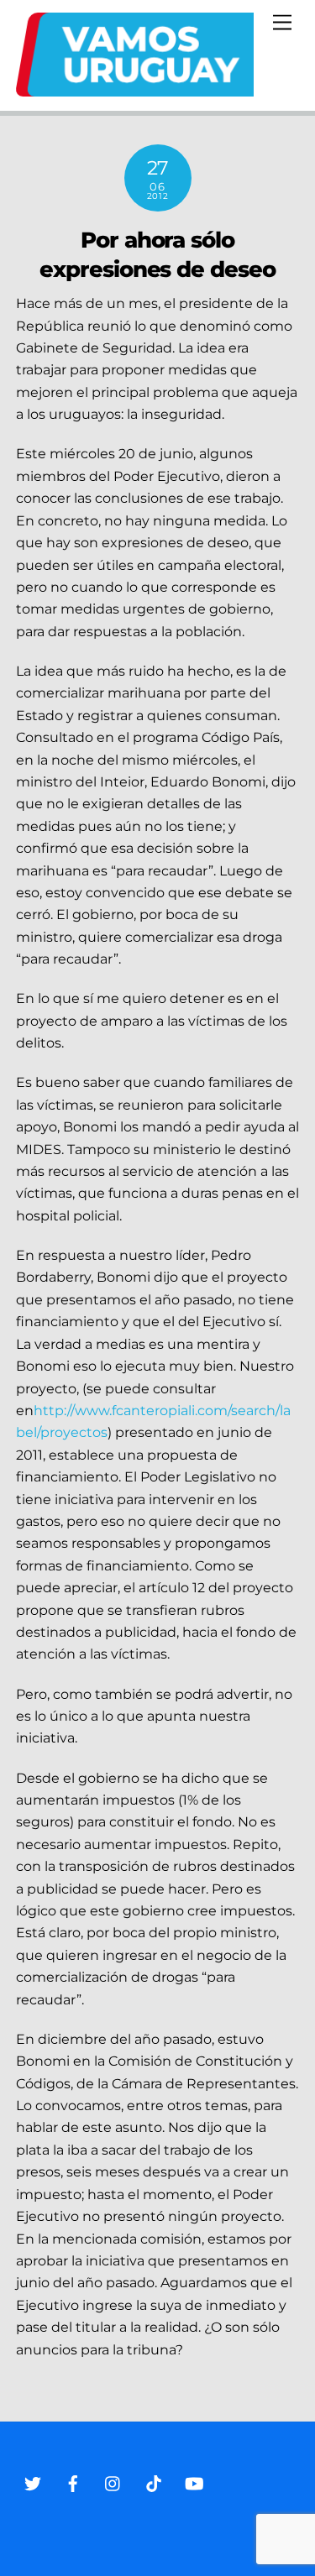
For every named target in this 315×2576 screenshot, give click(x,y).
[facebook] (73, 2482)
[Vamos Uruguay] (135, 89)
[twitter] (33, 2482)
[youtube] (194, 2482)
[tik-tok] (154, 2482)
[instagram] (113, 2482)
